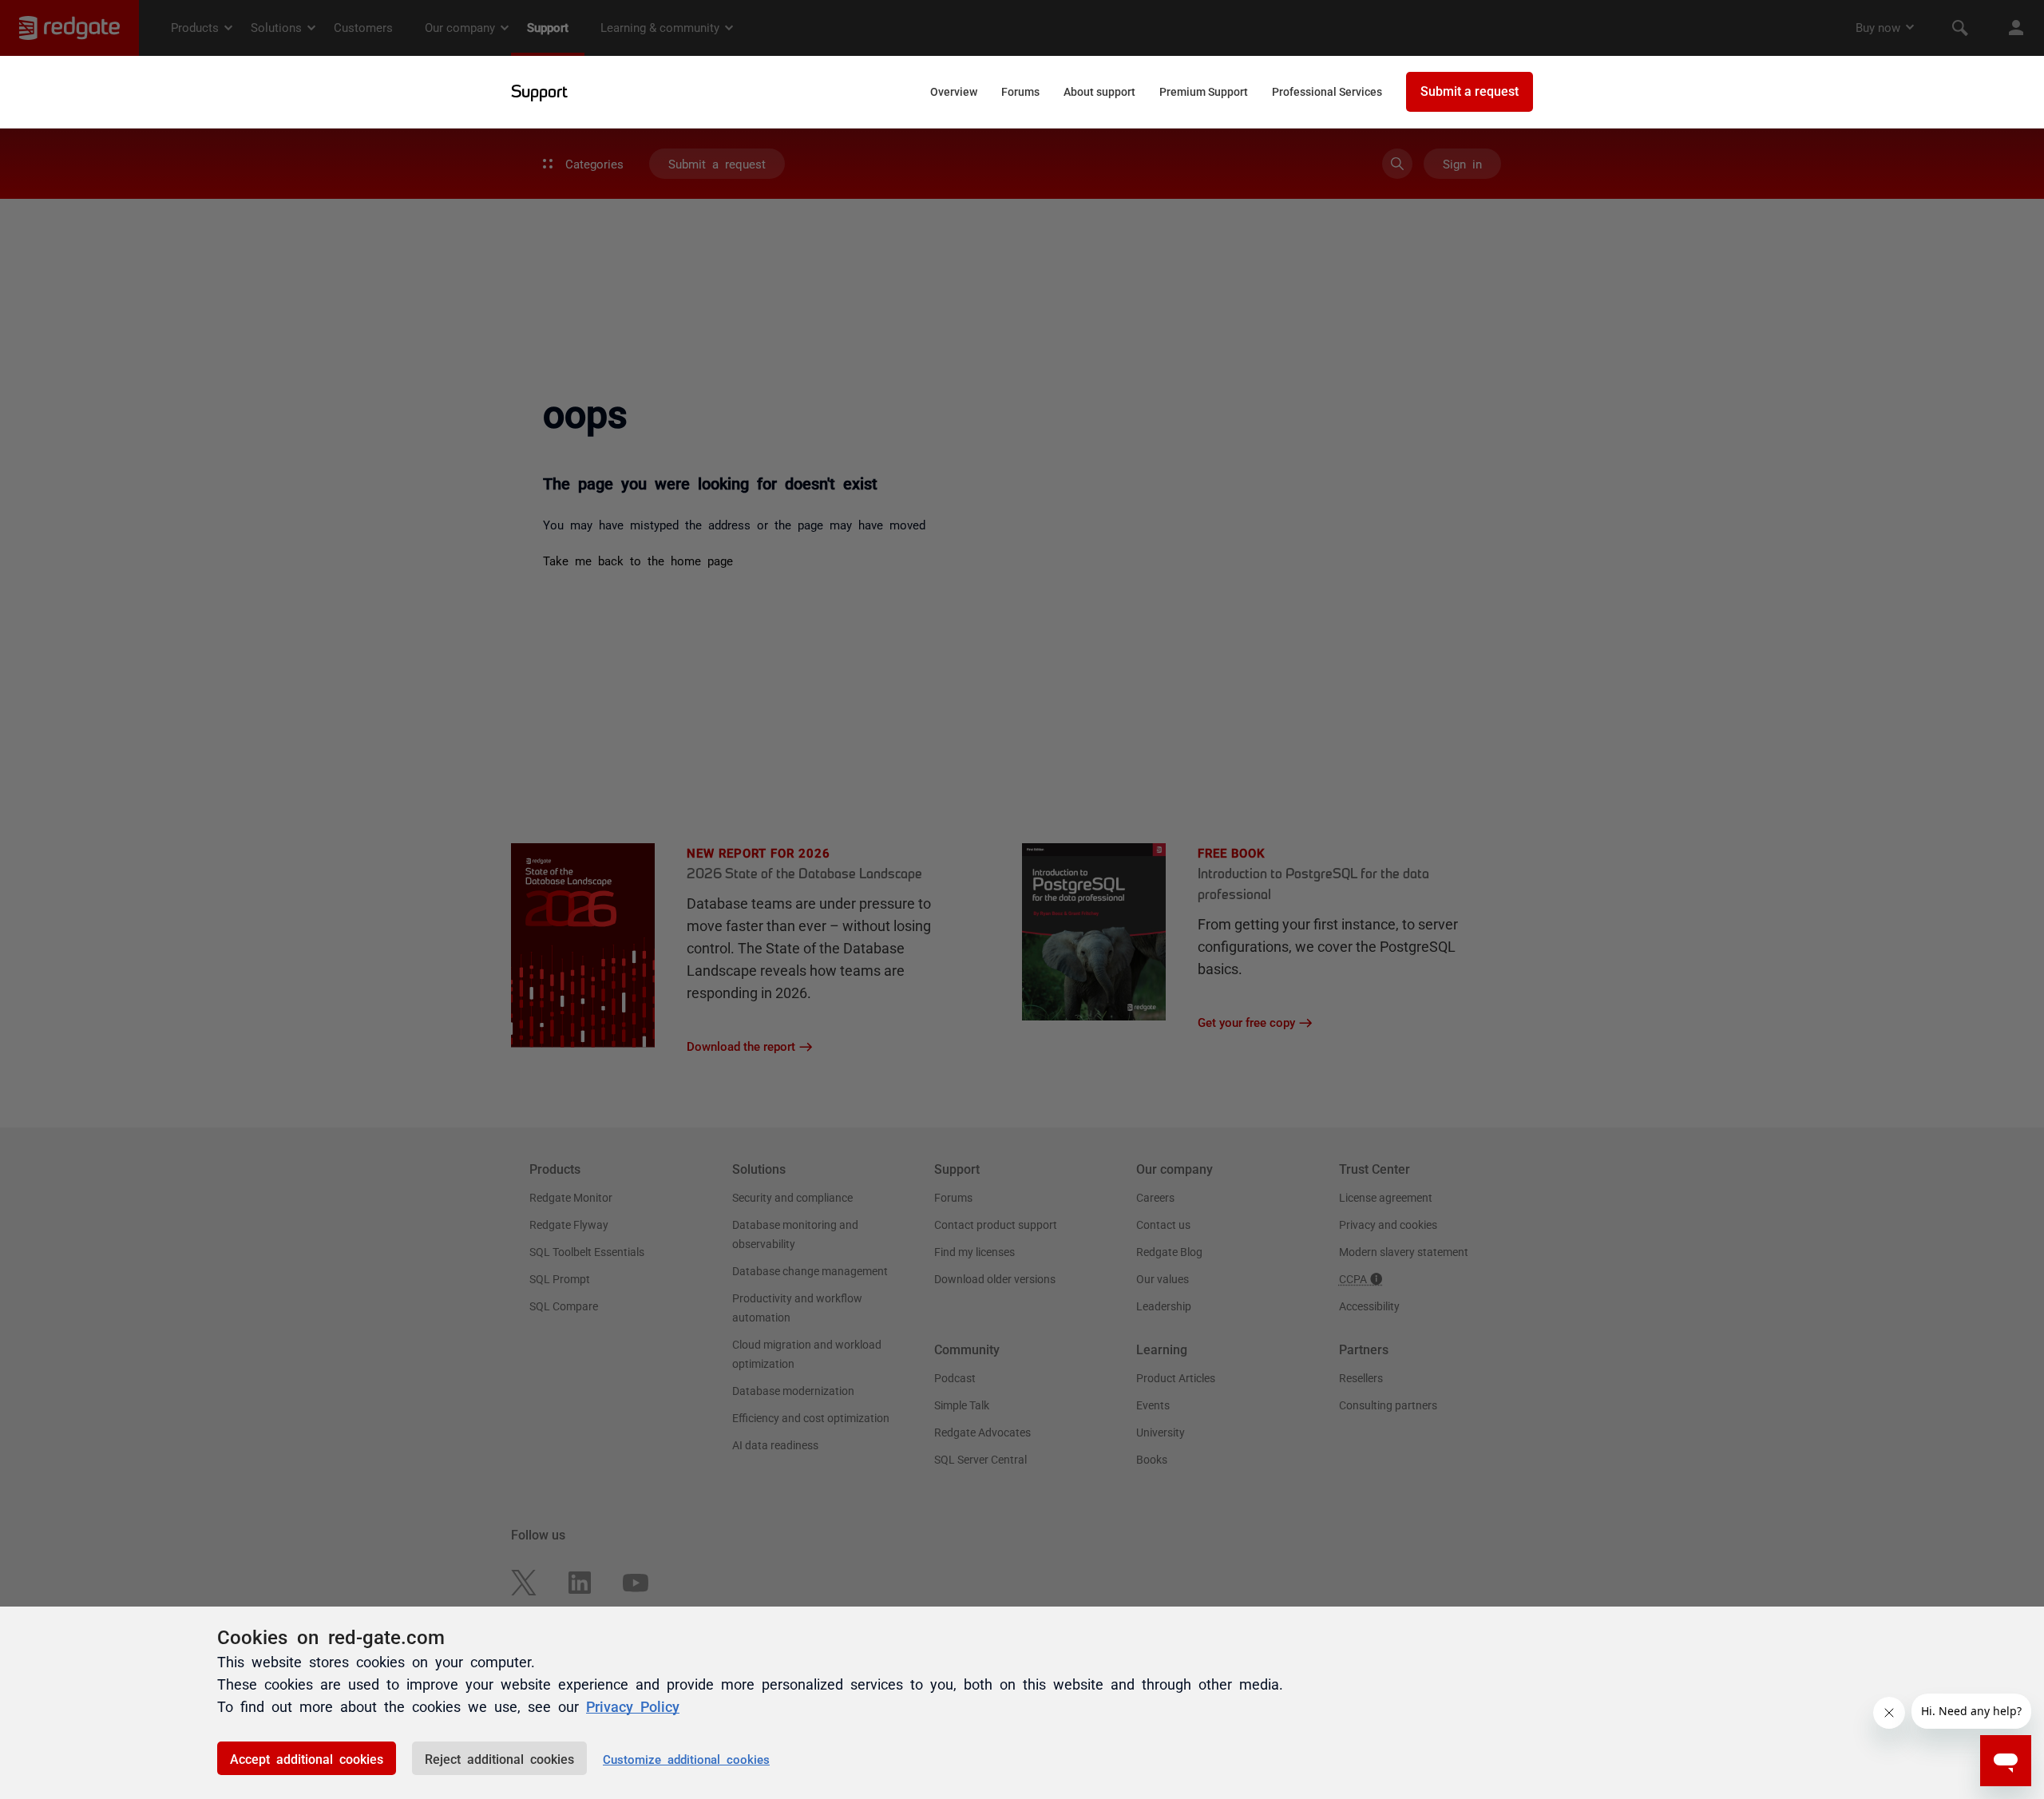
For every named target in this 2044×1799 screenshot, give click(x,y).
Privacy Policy (633, 1706)
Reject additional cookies (499, 1758)
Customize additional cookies (686, 1759)
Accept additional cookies (307, 1758)
